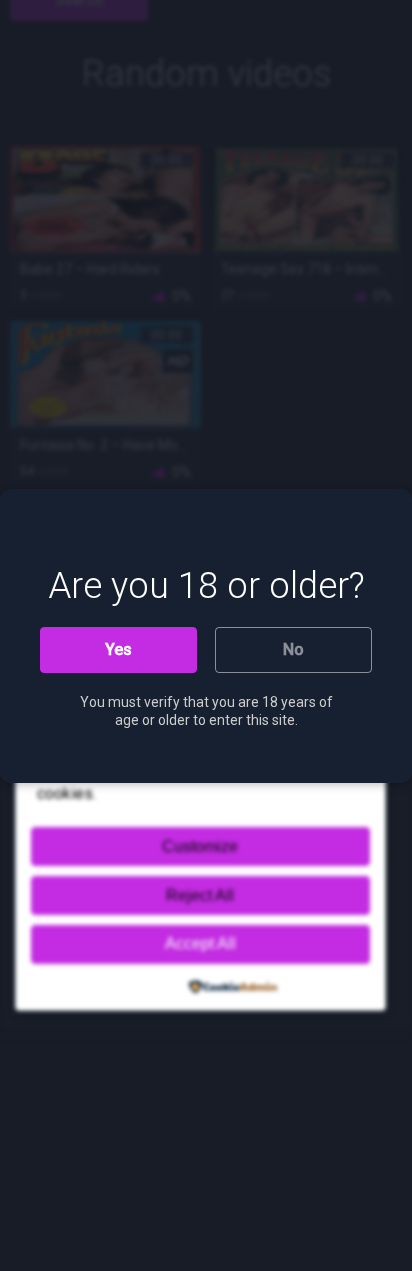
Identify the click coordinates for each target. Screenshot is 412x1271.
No (293, 649)
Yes (118, 649)
